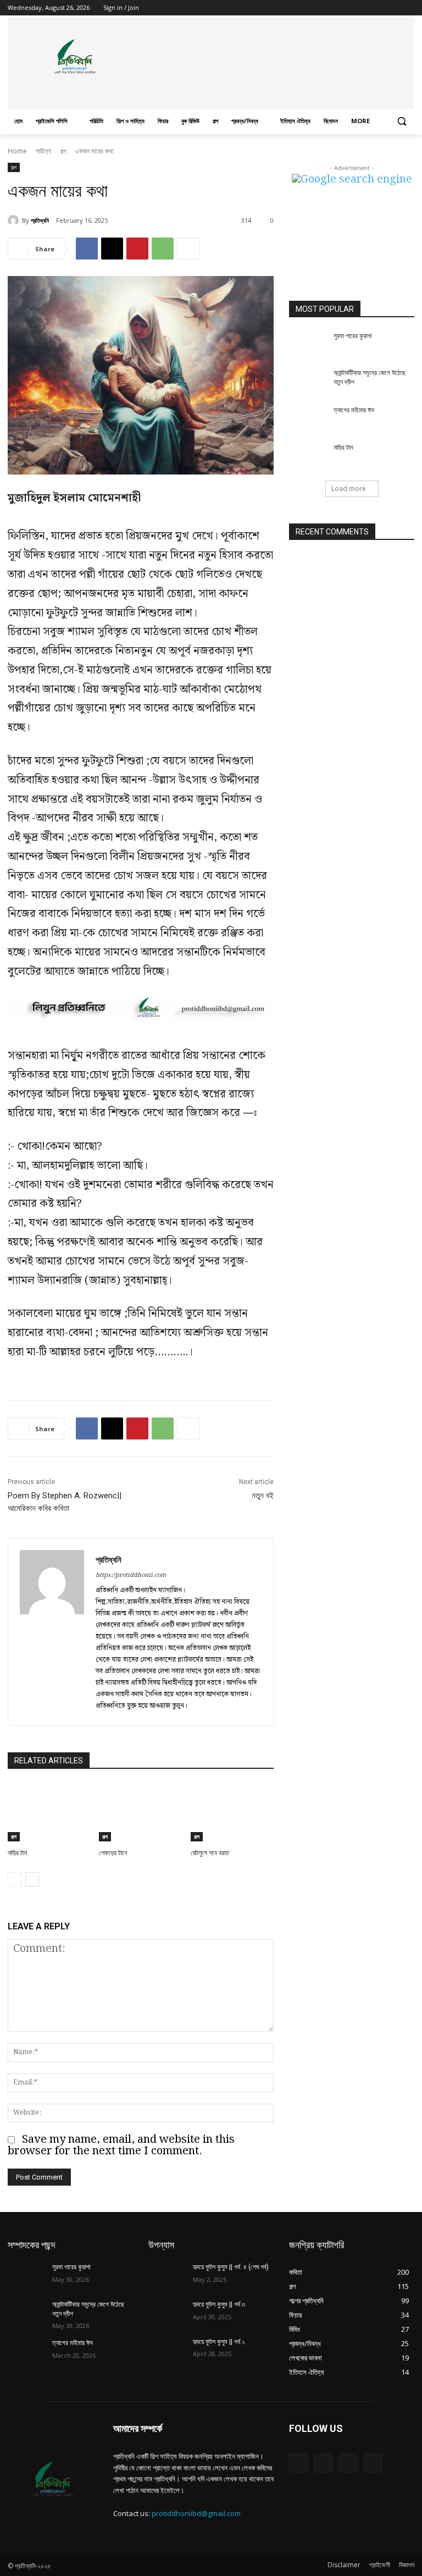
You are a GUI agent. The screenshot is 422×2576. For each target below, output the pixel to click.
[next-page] (32, 1879)
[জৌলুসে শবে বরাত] (232, 1812)
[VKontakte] (373, 2463)
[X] (378, 8)
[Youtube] (408, 8)
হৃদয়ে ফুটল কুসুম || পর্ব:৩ (219, 2304)
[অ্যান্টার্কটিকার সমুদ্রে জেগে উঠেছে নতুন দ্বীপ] (308, 382)
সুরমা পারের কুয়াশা (352, 336)
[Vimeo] (393, 8)
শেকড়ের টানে (113, 1853)
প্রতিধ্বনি (40, 220)
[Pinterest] (137, 249)
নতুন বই (263, 1496)
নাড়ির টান (17, 1853)
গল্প (63, 151)
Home (17, 151)
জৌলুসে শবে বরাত (210, 1853)
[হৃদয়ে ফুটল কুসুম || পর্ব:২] (167, 2351)
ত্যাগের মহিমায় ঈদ (354, 410)
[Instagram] (362, 8)
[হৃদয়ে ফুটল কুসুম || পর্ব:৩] (167, 2313)
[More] (188, 249)
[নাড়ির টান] (49, 1812)
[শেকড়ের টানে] (140, 1812)
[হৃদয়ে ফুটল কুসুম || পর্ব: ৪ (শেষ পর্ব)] (167, 2276)
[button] (401, 121)
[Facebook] (347, 8)
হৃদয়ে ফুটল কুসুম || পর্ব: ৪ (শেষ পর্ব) (231, 2267)
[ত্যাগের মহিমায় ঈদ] (308, 419)
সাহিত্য (43, 151)
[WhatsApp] (163, 249)
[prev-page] (15, 1879)
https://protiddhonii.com (131, 1575)
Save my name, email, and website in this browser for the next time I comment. (121, 2145)
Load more (349, 489)
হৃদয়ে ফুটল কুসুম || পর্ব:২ (219, 2342)
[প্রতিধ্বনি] (15, 220)
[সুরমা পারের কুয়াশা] (308, 345)
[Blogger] (299, 2463)
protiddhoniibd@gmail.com (196, 2513)
